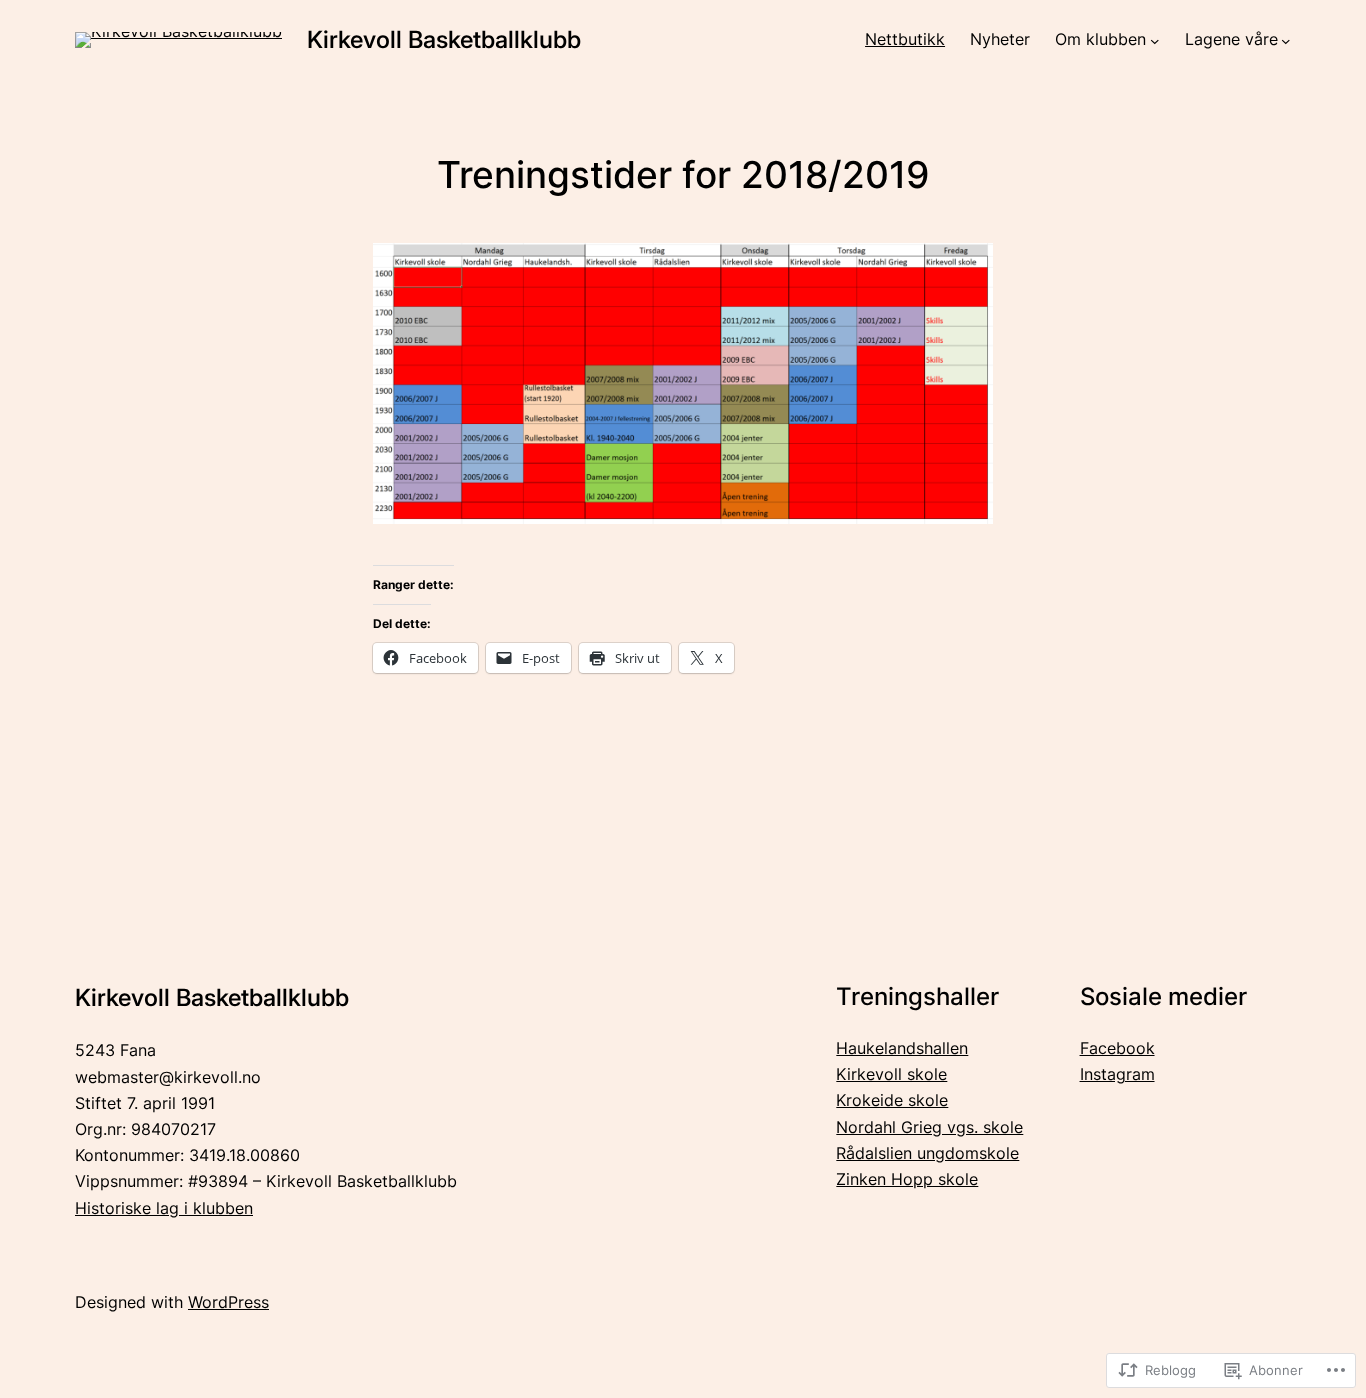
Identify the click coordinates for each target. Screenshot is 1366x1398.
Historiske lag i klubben (164, 1208)
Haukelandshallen (902, 1048)
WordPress (228, 1302)
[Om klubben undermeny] (1155, 41)
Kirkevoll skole (891, 1074)
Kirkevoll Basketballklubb (444, 39)
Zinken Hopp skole (907, 1179)
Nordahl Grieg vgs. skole (929, 1127)
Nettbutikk (905, 39)
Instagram (1117, 1074)
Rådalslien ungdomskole (927, 1153)
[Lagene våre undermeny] (1286, 41)
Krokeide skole (892, 1100)
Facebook (1117, 1048)
